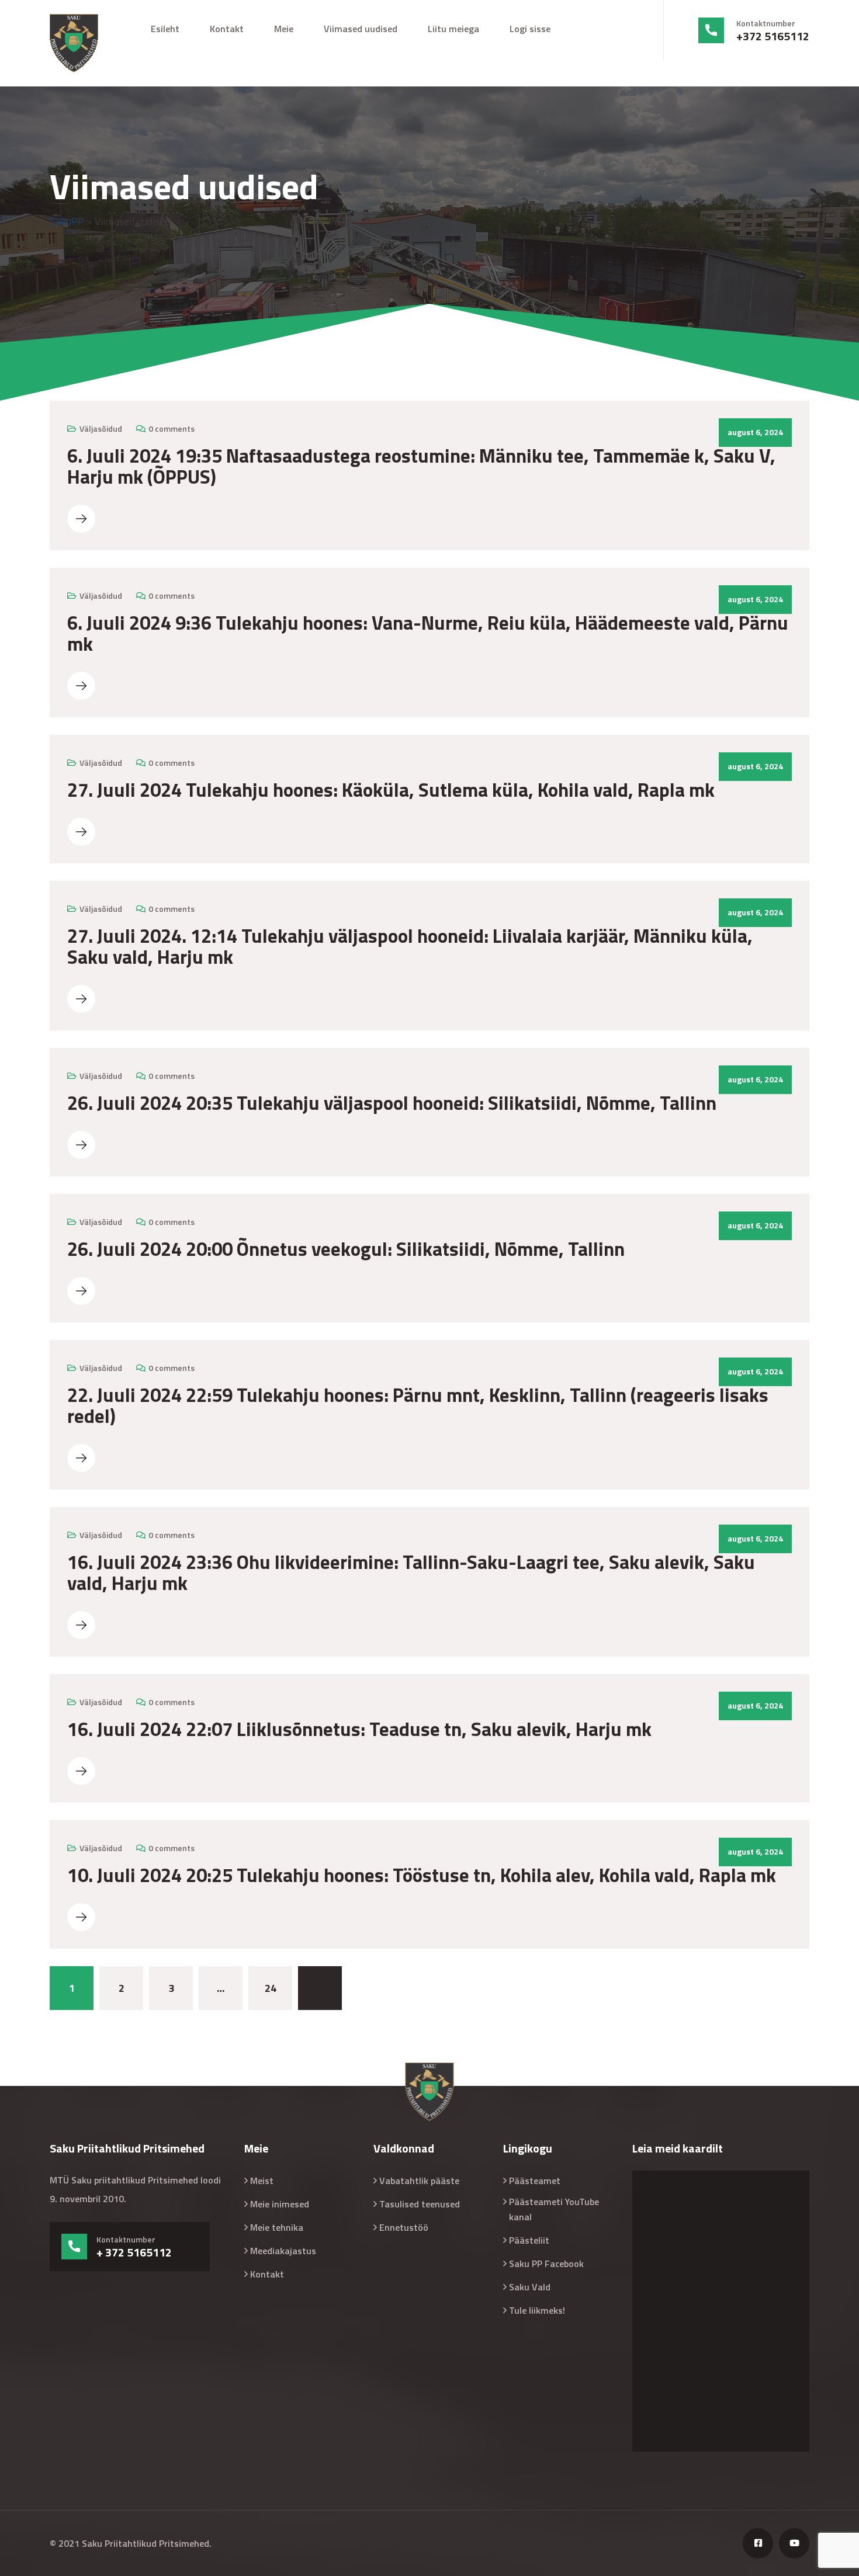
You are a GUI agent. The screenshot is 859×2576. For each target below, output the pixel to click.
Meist (262, 2181)
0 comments (172, 428)
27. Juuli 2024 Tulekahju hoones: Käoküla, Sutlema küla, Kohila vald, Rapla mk (391, 790)
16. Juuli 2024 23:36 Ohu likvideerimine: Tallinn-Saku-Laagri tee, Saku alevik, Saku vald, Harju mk (411, 1572)
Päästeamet (535, 2181)
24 (271, 1988)
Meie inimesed (280, 2204)
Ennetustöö (404, 2227)
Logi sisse (530, 29)
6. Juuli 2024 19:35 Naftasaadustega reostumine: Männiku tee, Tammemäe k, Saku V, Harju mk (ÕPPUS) (421, 466)
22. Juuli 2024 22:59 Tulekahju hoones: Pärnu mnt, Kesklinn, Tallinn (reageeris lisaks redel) (418, 1405)
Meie (284, 29)
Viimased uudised (361, 29)
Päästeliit (529, 2240)
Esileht (165, 29)
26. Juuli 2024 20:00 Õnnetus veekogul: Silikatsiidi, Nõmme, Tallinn (346, 1249)
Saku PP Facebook (546, 2263)
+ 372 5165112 (134, 2252)
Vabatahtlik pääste (419, 2181)
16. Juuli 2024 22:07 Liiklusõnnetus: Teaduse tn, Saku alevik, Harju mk (359, 1729)
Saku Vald (530, 2287)
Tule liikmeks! (537, 2310)
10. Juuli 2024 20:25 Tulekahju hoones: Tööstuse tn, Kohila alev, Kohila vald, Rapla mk (422, 1875)
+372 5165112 (773, 36)
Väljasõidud (101, 428)
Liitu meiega (453, 29)
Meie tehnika (277, 2227)
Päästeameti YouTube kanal (554, 2209)
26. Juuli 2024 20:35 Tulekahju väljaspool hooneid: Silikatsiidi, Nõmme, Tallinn (392, 1103)
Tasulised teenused (420, 2204)
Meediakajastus (283, 2251)
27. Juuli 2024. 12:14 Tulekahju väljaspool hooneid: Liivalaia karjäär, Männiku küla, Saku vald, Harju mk (410, 946)
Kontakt (227, 29)
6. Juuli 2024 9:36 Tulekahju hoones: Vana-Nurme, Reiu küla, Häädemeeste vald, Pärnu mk (428, 633)
